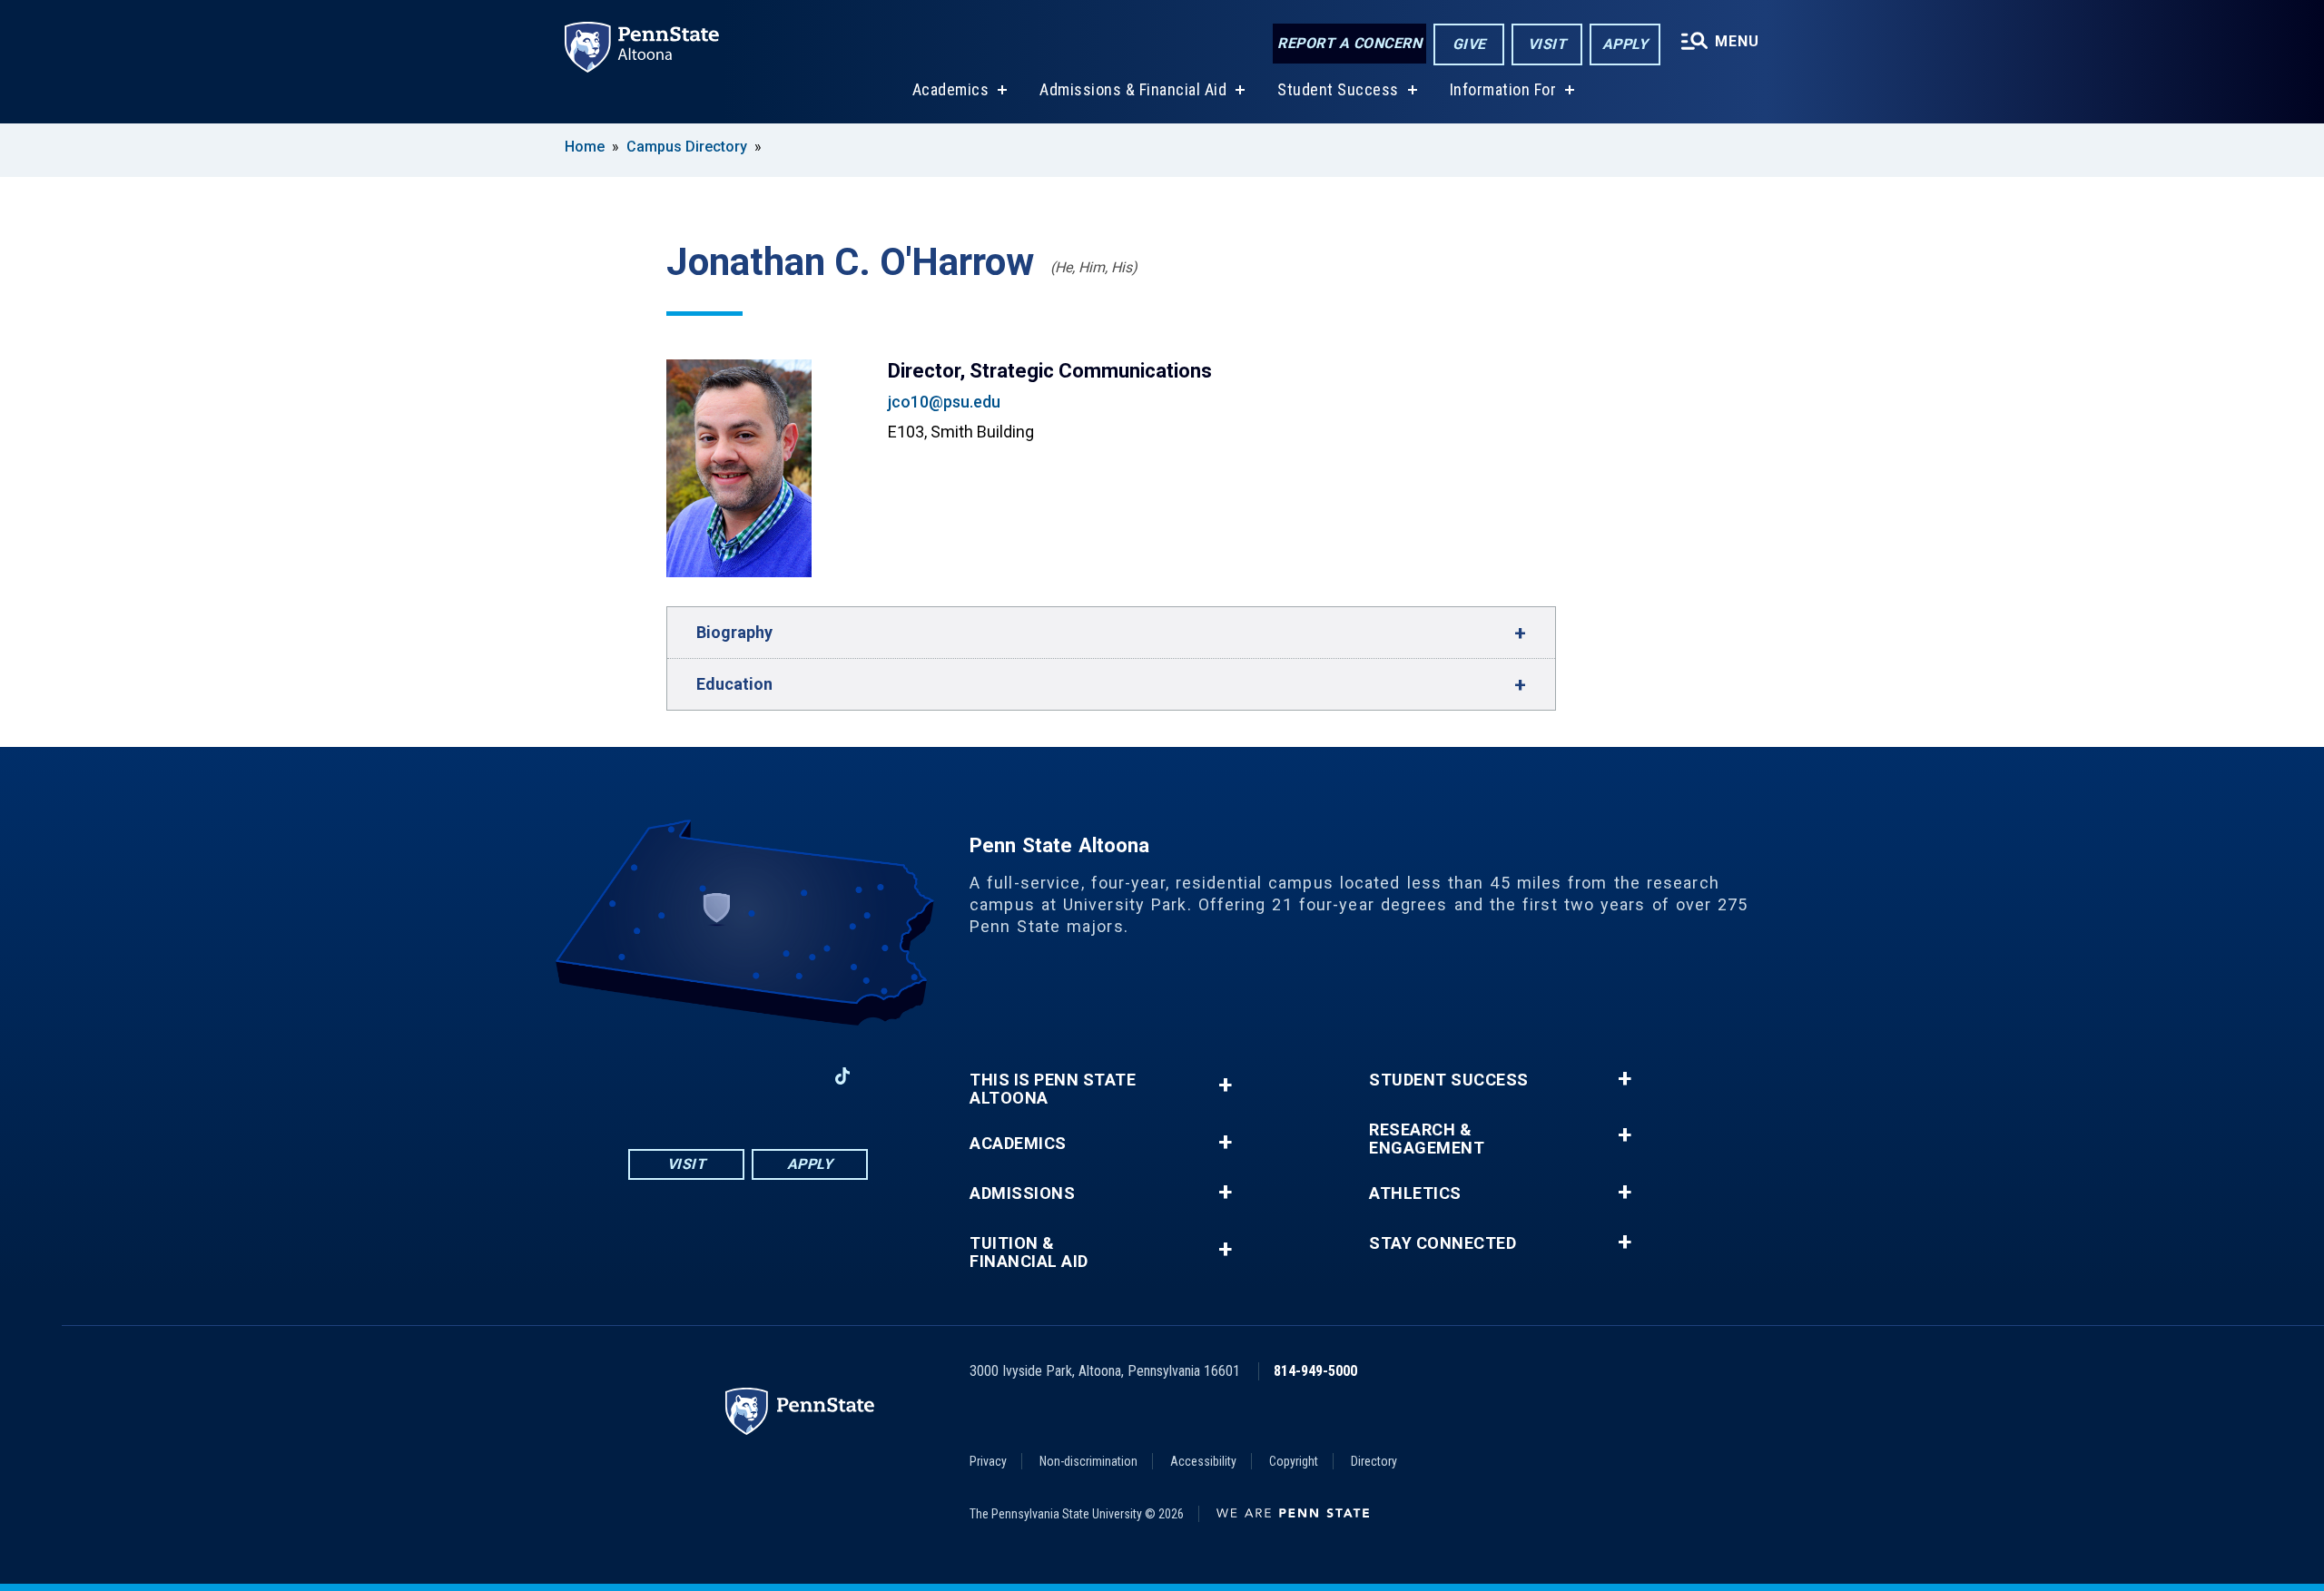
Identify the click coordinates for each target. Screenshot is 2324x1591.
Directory (1374, 1461)
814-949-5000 (1315, 1371)
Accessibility (1203, 1461)
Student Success (1338, 89)
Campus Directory (687, 147)
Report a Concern (1349, 43)
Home (585, 147)
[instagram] (701, 1076)
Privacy (988, 1461)
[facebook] (654, 1076)
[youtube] (748, 1076)
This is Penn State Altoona (1053, 1089)
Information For (1503, 89)
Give (1469, 44)
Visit (1547, 44)
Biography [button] (734, 632)
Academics (951, 89)
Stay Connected (1443, 1243)
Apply (1625, 44)
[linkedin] (795, 1076)
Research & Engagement (1427, 1139)
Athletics (1415, 1193)
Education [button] (734, 684)
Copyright (1294, 1461)
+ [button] (1225, 1085)
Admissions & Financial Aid (1133, 89)
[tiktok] (843, 1076)
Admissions (1022, 1193)
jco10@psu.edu (944, 402)
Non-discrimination (1088, 1461)
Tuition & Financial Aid (1029, 1252)
